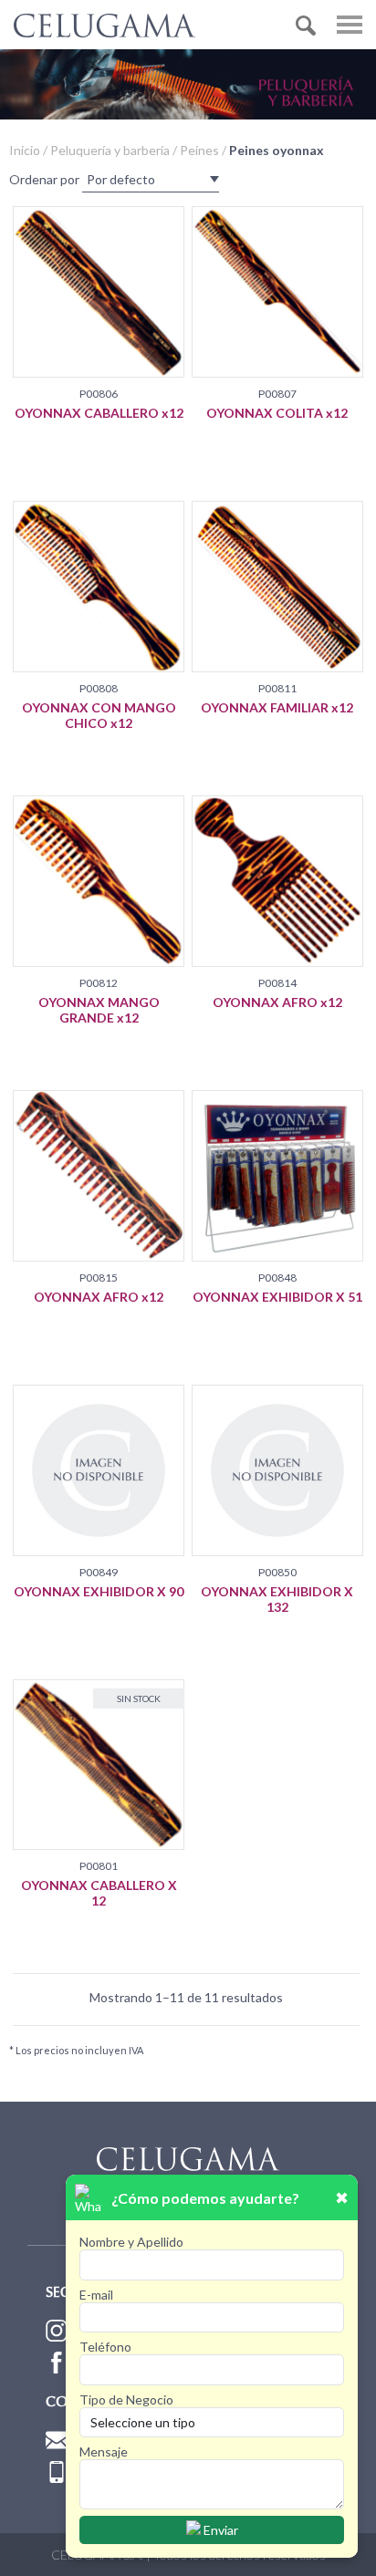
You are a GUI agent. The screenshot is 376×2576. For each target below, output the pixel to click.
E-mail (96, 2295)
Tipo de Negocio (126, 2399)
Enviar (219, 2530)
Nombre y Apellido (131, 2242)
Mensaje (104, 2451)
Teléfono (105, 2347)
